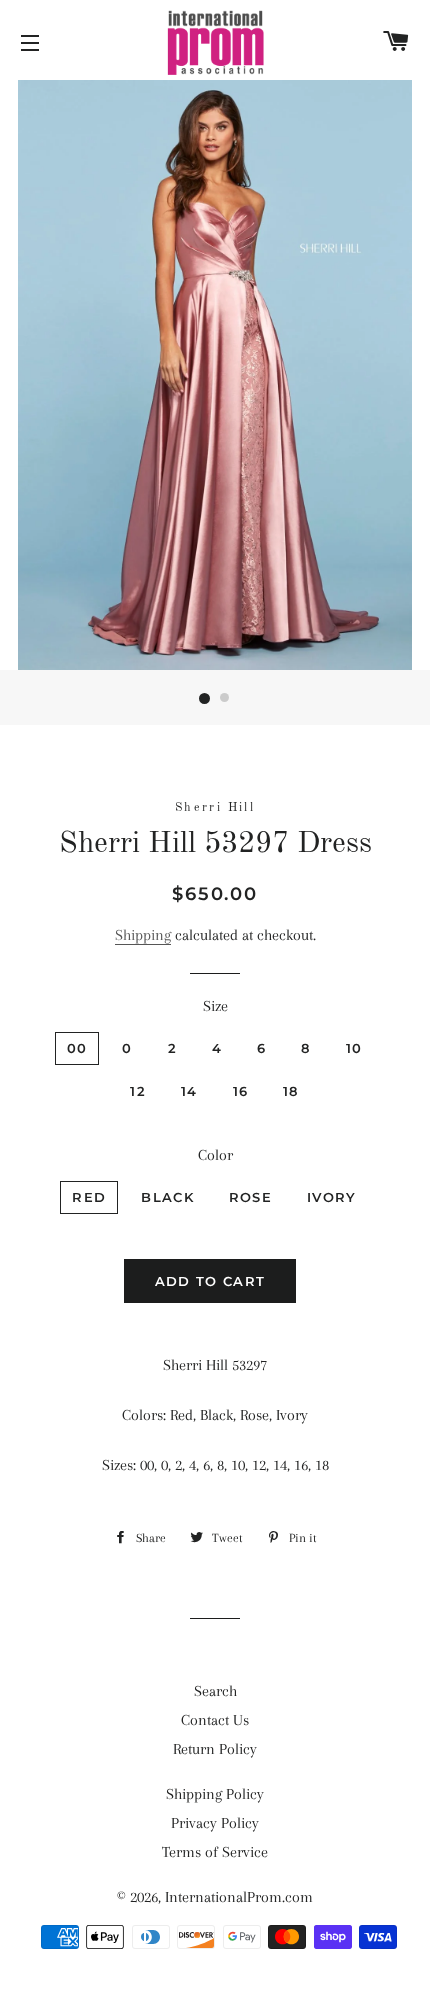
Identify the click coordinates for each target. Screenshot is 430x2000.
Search (215, 1691)
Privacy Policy (215, 1823)
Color (215, 1155)
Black (167, 1197)
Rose (250, 1197)
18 (291, 1091)
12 (138, 1091)
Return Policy (215, 1749)
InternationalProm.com (239, 1897)
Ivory (332, 1197)
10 (354, 1048)
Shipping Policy (215, 1794)
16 (241, 1091)
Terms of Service (215, 1852)
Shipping (143, 935)
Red (89, 1197)
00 (77, 1048)
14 (189, 1091)
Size (215, 1006)
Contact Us (215, 1720)
